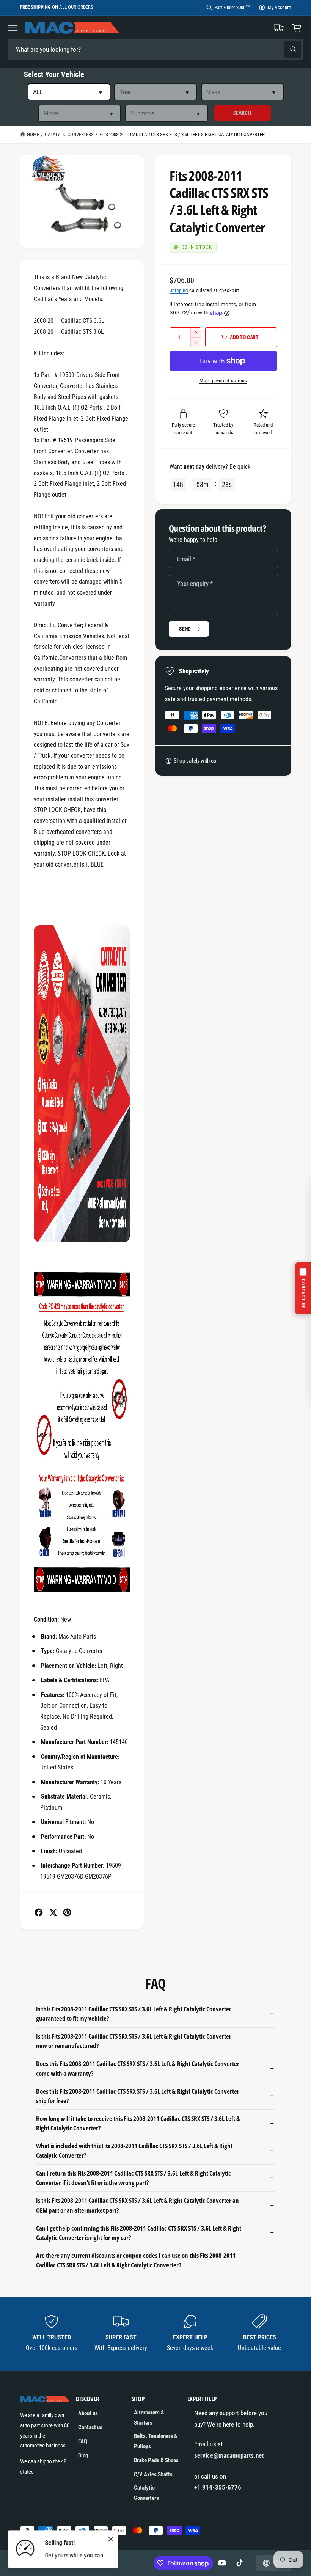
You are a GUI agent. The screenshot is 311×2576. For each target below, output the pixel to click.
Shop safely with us (195, 761)
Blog (83, 2455)
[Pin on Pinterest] (67, 1912)
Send (185, 629)
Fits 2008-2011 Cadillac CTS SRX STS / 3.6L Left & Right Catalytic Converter (182, 134)
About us (88, 2413)
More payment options (223, 381)
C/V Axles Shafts (153, 2474)
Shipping (179, 290)
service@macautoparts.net (229, 2455)
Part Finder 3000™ (232, 7)
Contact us (90, 2427)
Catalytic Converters (69, 134)
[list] (156, 2334)
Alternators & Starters (149, 2418)
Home (33, 134)
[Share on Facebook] (39, 1912)
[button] (13, 28)
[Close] (110, 2539)
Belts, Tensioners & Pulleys (156, 2441)
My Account (279, 7)
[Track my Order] (279, 28)
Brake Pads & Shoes (156, 2460)
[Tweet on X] (53, 1912)
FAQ (83, 2441)
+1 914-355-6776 (218, 2487)
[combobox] (61, 49)
